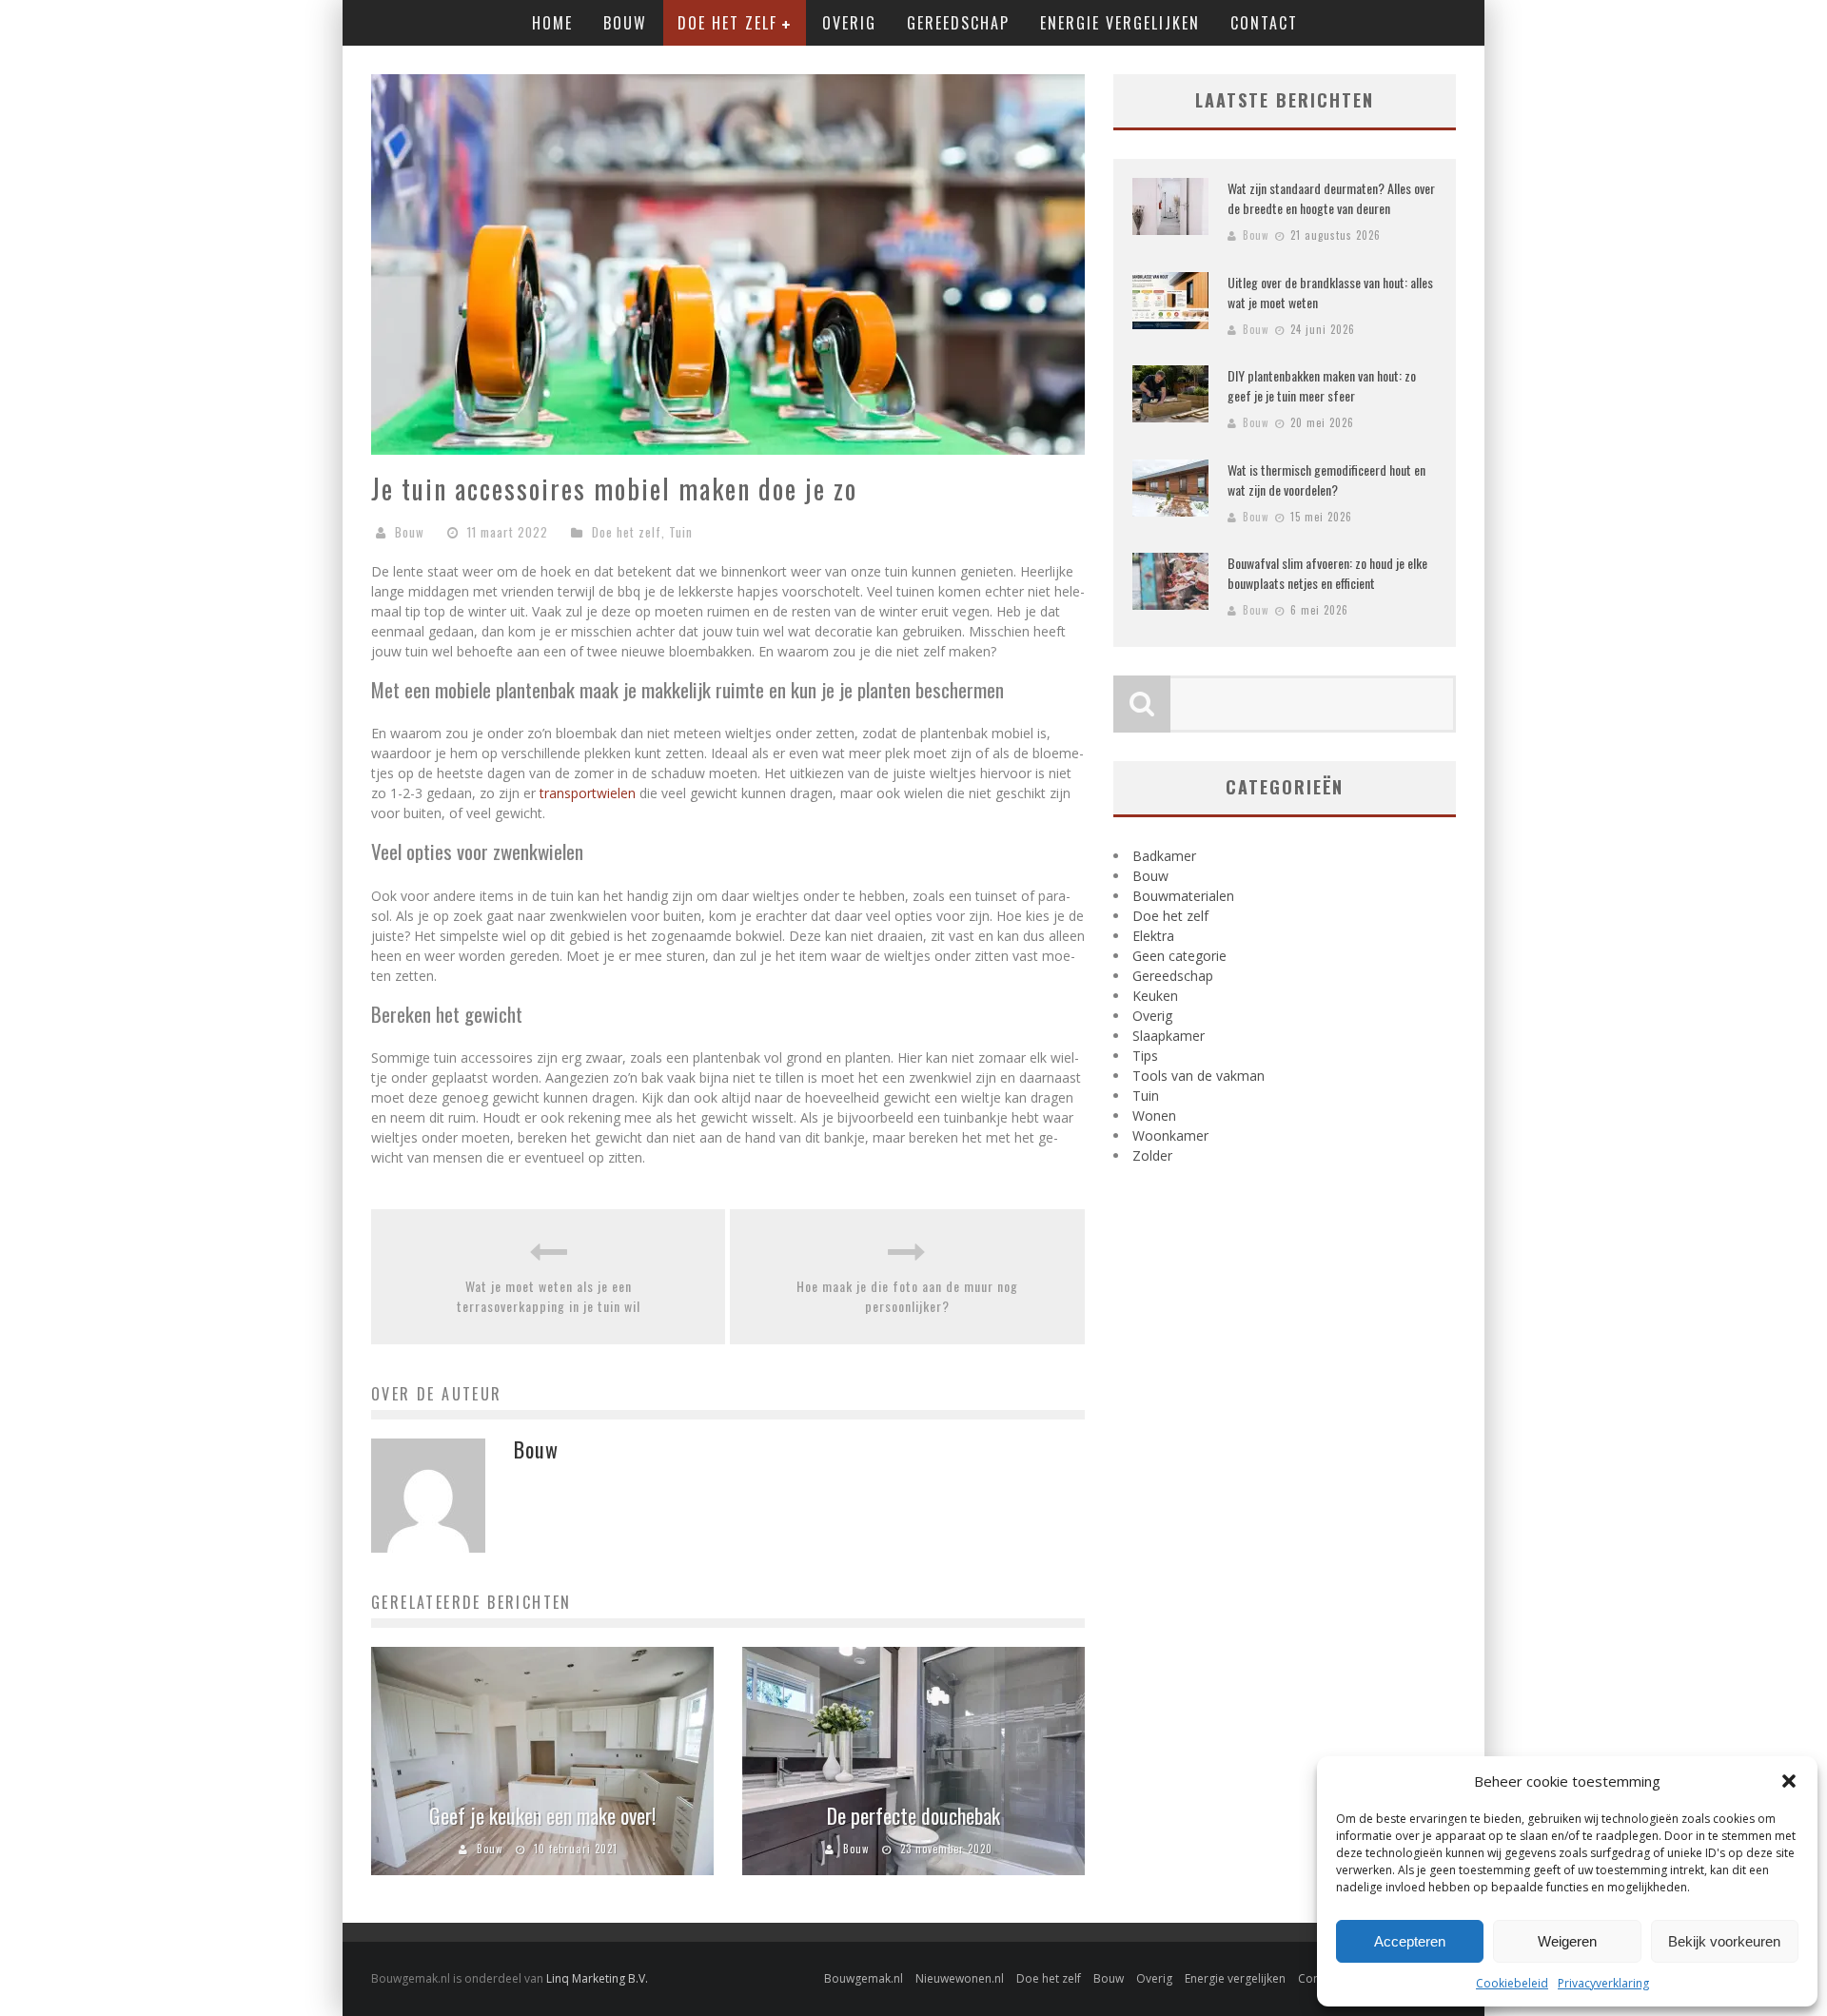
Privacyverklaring (1603, 1983)
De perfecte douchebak (913, 1815)
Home (552, 23)
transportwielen (588, 793)
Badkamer (1164, 856)
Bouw (625, 23)
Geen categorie (1179, 956)
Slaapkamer (1169, 1036)
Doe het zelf (727, 23)
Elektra (1153, 936)
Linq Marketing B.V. (597, 1978)
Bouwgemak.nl (864, 1978)
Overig (849, 23)
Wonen (1154, 1116)
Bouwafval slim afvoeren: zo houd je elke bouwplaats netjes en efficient (1327, 573)
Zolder (1152, 1155)
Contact (1264, 23)
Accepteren (1410, 1941)
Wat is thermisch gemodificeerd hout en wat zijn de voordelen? (1326, 480)
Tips (1145, 1056)
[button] (1789, 1781)
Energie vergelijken (1120, 23)
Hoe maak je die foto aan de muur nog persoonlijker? (907, 1296)
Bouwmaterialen (1183, 896)
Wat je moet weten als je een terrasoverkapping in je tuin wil (549, 1296)
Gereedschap (958, 23)
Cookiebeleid (1512, 1983)
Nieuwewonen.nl (960, 1978)
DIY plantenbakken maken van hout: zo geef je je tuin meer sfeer (1322, 385)
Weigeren (1567, 1941)
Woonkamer (1170, 1135)
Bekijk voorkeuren (1724, 1941)
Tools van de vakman (1198, 1076)
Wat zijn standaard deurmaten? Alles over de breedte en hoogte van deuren (1331, 198)
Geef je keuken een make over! (542, 1815)
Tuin (681, 532)
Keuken (1155, 996)
